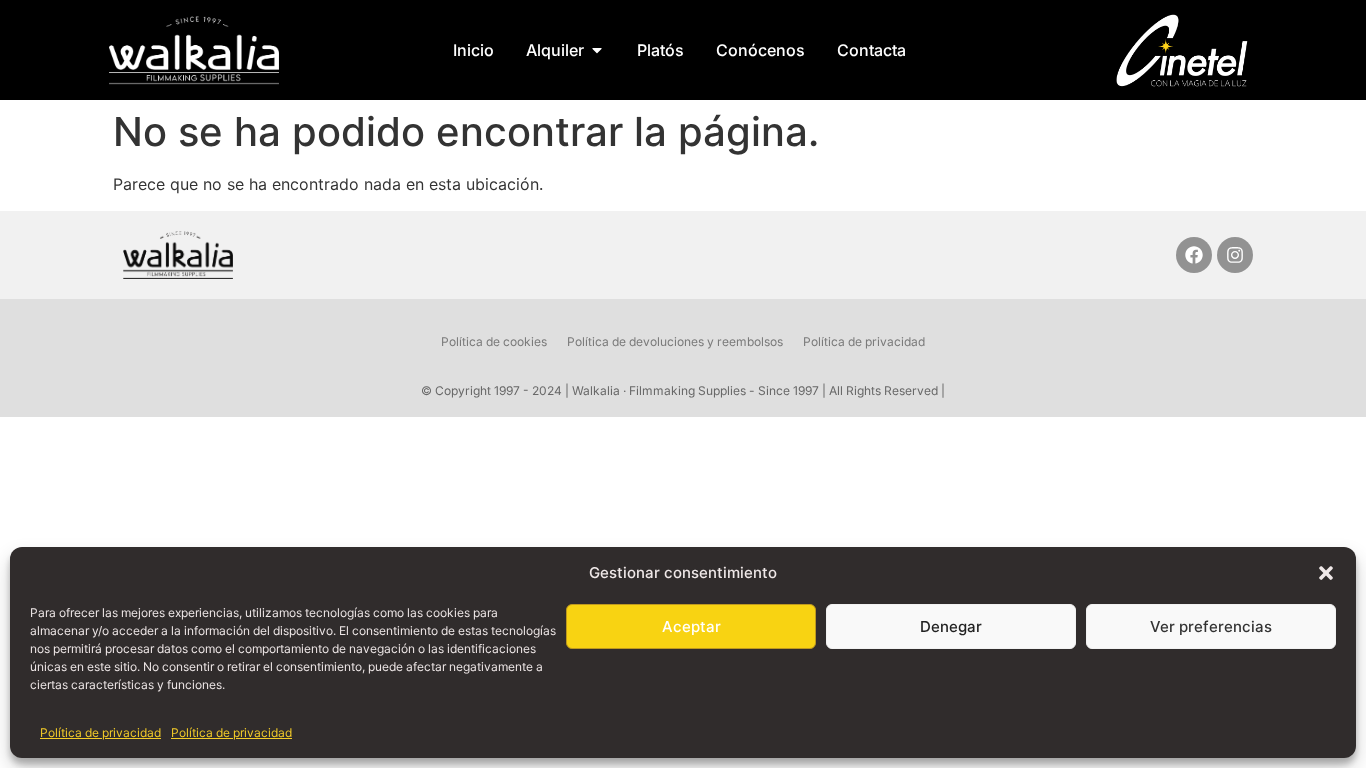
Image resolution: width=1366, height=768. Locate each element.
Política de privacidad (100, 732)
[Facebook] (1194, 255)
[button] (1326, 573)
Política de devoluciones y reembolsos (675, 341)
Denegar (951, 626)
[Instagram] (1235, 255)
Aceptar (691, 626)
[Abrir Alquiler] (597, 50)
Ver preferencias (1211, 626)
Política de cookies (494, 341)
